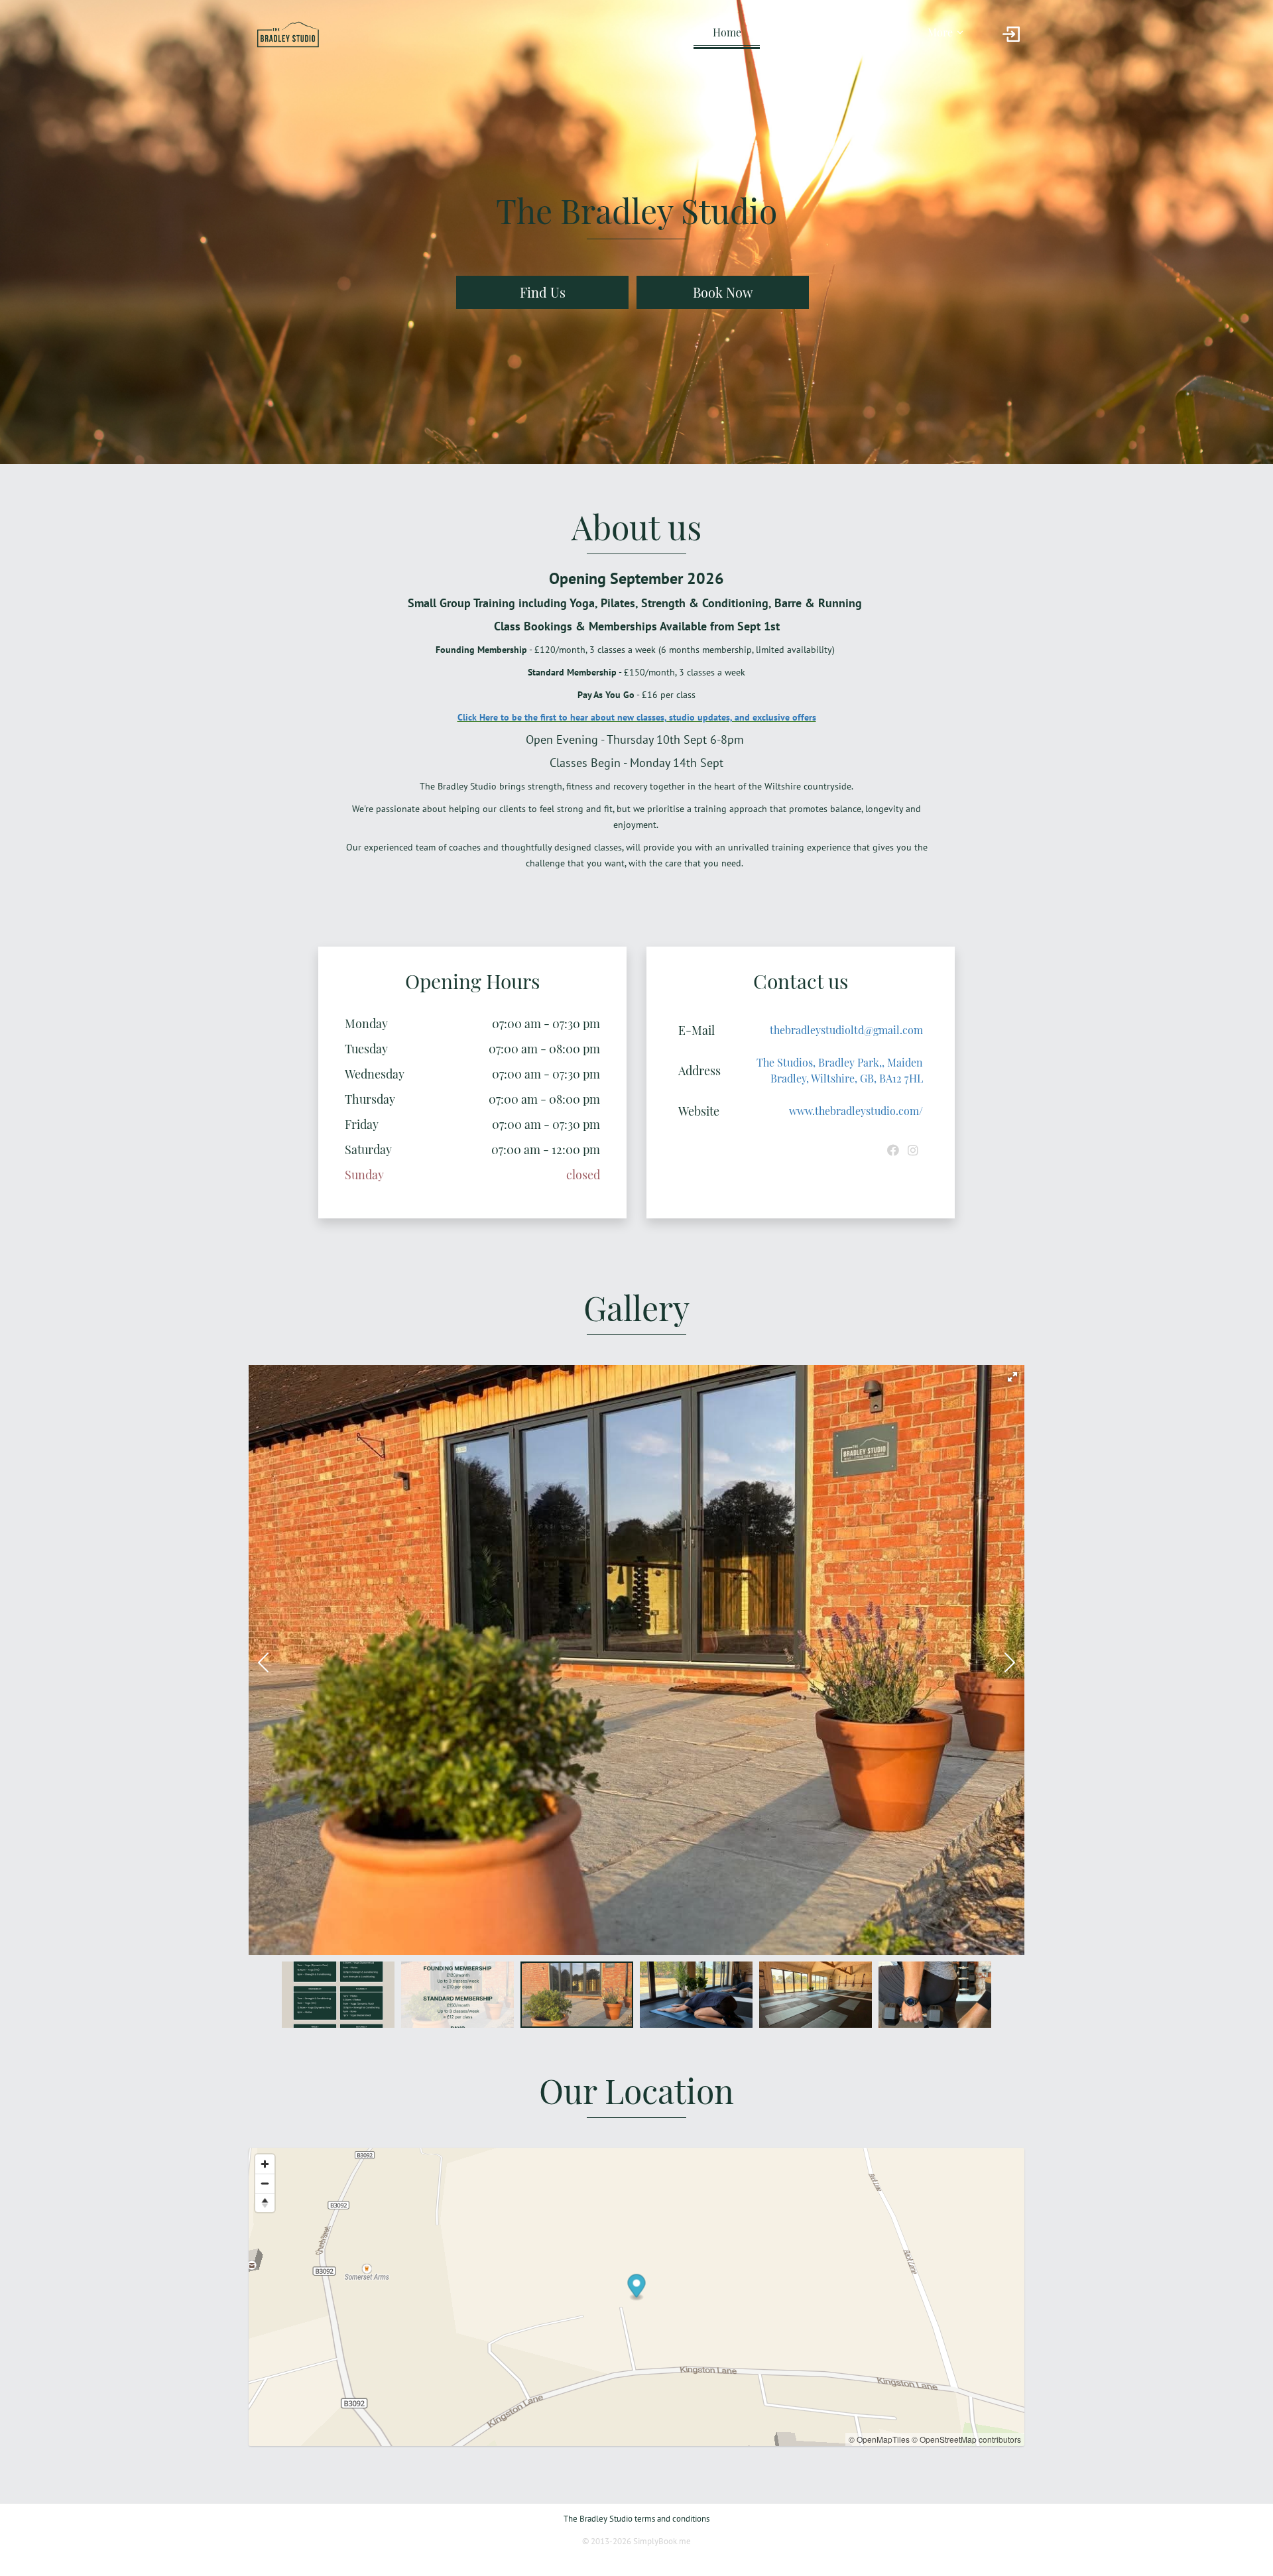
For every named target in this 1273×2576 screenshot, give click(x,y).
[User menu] (1011, 34)
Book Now (723, 292)
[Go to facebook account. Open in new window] (893, 1150)
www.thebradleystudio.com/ (856, 1111)
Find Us (543, 292)
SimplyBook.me (662, 2541)
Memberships (801, 32)
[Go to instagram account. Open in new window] (913, 1150)
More (940, 32)
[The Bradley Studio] (288, 34)
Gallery (876, 32)
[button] (1012, 1377)
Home (727, 32)
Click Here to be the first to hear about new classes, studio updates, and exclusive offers (637, 717)
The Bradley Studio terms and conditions (636, 2519)
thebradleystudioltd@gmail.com (846, 1030)
